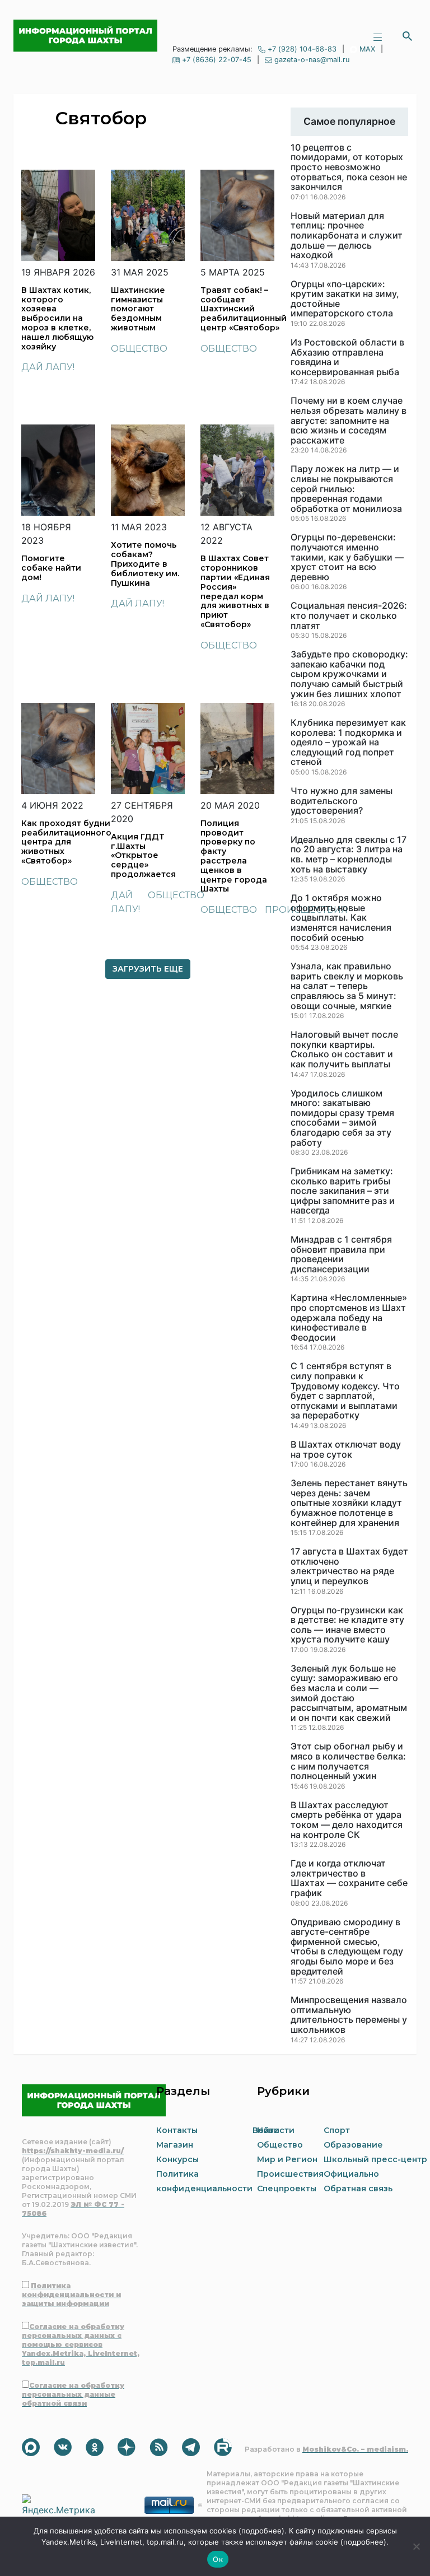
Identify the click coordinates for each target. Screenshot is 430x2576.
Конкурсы (177, 2159)
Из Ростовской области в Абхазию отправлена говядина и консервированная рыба (347, 357)
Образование (353, 2145)
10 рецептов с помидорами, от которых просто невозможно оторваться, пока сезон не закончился (349, 167)
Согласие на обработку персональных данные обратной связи (73, 2394)
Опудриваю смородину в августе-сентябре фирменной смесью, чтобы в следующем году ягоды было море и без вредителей (347, 1947)
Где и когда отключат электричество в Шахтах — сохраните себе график (349, 1878)
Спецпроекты (287, 2188)
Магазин (175, 2145)
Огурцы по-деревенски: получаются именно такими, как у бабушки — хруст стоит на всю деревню (347, 557)
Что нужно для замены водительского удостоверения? (342, 801)
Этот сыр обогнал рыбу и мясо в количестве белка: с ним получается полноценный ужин (348, 1761)
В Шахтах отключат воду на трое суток (346, 1450)
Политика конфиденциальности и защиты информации (71, 2295)
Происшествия (290, 2174)
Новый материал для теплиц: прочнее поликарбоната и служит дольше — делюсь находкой (347, 236)
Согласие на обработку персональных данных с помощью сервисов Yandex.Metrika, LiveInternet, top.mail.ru (81, 2344)
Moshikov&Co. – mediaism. (355, 2449)
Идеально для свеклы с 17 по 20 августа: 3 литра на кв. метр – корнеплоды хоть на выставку (349, 855)
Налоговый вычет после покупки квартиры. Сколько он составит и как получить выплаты (344, 1049)
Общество (139, 349)
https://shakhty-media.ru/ (73, 2151)
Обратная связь (358, 2188)
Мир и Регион (287, 2159)
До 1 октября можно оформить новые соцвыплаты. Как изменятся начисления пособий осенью (341, 918)
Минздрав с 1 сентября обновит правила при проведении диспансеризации (341, 1254)
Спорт (337, 2130)
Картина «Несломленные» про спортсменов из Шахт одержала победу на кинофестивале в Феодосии (349, 1318)
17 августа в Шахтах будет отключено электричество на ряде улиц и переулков (349, 1566)
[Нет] (416, 2546)
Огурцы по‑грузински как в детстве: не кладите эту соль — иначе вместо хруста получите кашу (347, 1625)
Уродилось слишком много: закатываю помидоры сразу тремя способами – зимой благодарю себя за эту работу (342, 1118)
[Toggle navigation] (377, 36)
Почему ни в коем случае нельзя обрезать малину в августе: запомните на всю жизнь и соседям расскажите (349, 421)
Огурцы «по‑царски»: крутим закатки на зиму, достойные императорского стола (345, 299)
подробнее (261, 2531)
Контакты (177, 2130)
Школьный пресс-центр (375, 2159)
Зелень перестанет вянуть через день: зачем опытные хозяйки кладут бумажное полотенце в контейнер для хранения (349, 1503)
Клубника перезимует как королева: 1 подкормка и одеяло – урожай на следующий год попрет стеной (348, 743)
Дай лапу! (48, 367)
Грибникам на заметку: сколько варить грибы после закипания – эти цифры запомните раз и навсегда (343, 1191)
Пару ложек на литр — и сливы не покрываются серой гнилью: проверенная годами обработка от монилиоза (346, 489)
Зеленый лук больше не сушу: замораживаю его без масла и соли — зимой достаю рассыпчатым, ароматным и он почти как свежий (349, 1693)
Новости (276, 2130)
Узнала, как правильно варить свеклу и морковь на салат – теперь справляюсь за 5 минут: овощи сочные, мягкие (347, 986)
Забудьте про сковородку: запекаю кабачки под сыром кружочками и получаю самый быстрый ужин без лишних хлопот (349, 674)
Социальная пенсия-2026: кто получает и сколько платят (349, 616)
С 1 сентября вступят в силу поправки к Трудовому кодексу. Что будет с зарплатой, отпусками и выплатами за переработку (345, 1391)
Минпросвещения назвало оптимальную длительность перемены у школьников (349, 2015)
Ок (218, 2559)
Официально (351, 2174)
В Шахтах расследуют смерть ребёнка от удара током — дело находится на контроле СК (347, 1820)
